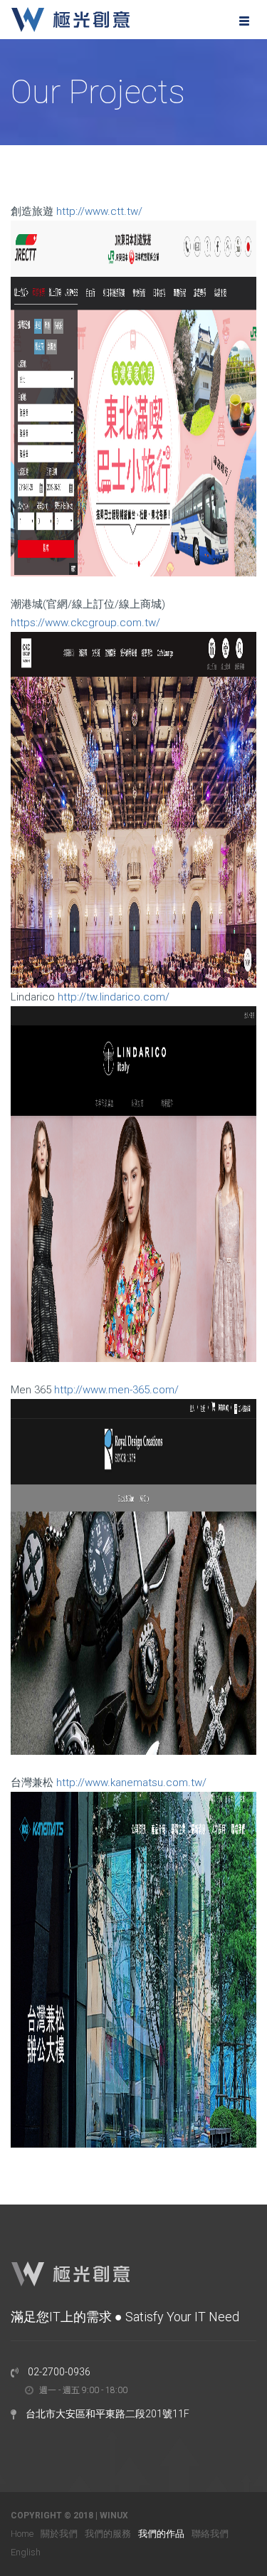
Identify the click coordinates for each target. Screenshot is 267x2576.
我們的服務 (108, 2534)
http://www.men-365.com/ (116, 1390)
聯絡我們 (210, 2534)
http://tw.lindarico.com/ (114, 997)
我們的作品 (161, 2534)
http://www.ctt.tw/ (99, 211)
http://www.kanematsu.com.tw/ (131, 1783)
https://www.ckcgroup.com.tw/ (85, 623)
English (26, 2552)
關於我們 (59, 2534)
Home (22, 2534)
